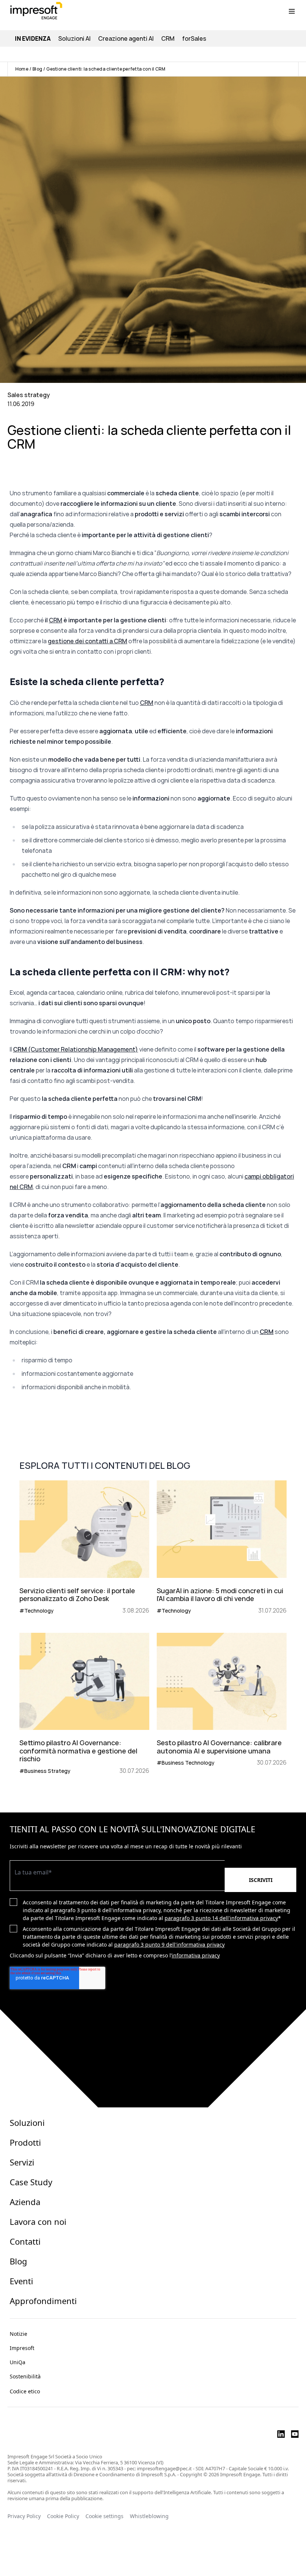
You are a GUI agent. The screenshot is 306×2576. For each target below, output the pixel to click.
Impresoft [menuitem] (22, 2348)
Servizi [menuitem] (22, 2162)
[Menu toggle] (292, 11)
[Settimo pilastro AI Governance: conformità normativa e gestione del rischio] (84, 1704)
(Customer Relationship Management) (76, 1049)
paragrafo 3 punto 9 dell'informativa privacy (169, 1945)
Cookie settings (104, 2516)
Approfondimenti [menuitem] (43, 2301)
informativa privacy (196, 1955)
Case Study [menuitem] (31, 2182)
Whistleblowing (150, 2516)
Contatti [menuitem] (25, 2241)
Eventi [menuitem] (21, 2281)
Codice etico (25, 2391)
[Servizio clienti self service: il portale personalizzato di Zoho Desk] (84, 1548)
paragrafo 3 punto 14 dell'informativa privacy (221, 1918)
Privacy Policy (24, 2516)
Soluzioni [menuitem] (27, 2123)
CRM (56, 620)
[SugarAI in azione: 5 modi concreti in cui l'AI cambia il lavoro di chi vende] (222, 1548)
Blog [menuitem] (18, 2261)
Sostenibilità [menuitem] (25, 2376)
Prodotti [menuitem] (25, 2142)
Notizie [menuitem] (18, 2334)
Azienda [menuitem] (25, 2202)
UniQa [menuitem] (18, 2362)
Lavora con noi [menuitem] (38, 2222)
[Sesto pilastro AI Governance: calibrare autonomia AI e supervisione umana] (222, 1704)
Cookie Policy (63, 2516)
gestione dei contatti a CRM (88, 641)
